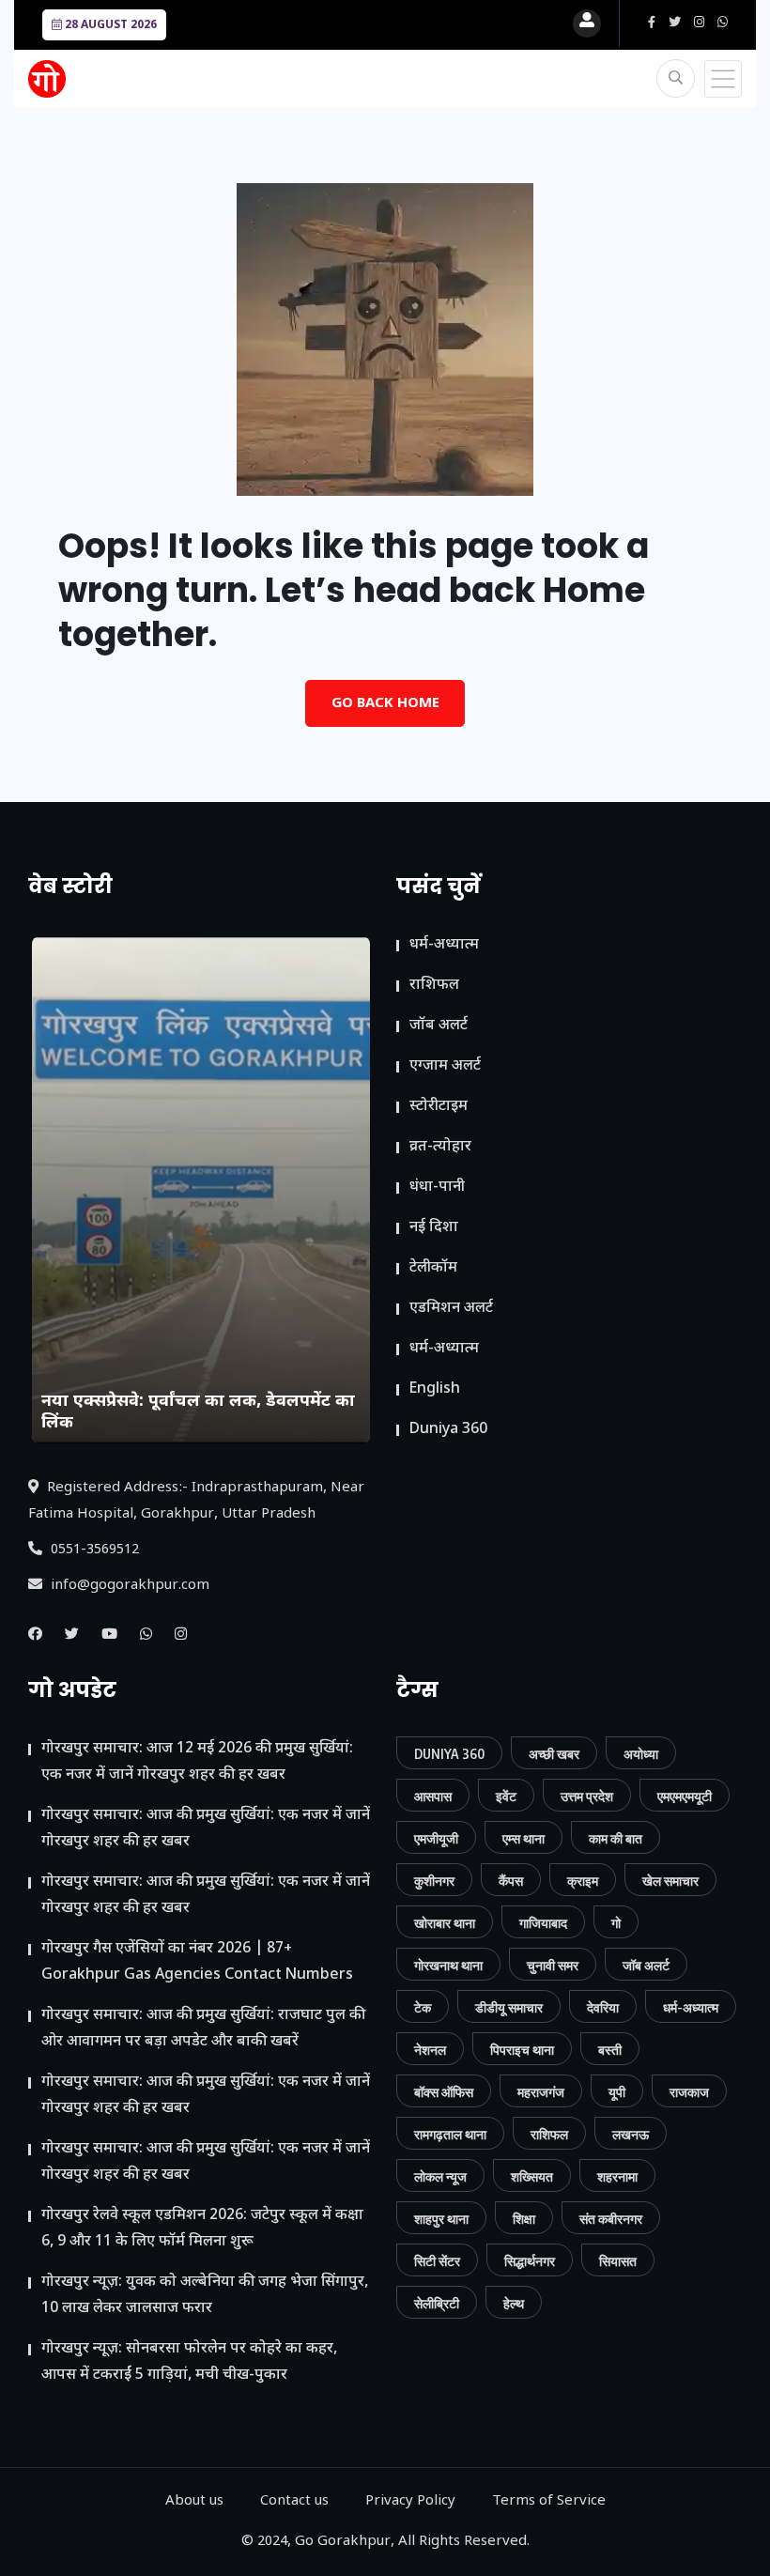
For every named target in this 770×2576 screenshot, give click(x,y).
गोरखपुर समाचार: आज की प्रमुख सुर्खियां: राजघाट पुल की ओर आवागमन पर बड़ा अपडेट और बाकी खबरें (203, 2029)
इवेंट (506, 1796)
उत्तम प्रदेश (587, 1796)
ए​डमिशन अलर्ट (451, 1309)
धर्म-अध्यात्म (444, 945)
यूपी (617, 2092)
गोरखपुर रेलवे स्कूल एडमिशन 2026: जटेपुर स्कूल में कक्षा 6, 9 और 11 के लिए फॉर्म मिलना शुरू (202, 2229)
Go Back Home (385, 704)
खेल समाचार (670, 1881)
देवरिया (603, 2007)
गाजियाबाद (543, 1923)
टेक (423, 2007)
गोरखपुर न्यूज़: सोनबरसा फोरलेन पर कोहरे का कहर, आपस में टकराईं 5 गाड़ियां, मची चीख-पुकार (189, 2362)
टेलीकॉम (433, 1268)
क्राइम (583, 1881)
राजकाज (689, 2092)
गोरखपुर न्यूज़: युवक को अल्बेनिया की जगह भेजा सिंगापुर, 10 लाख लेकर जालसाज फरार (205, 2296)
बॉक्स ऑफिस (444, 2092)
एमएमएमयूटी (685, 1796)
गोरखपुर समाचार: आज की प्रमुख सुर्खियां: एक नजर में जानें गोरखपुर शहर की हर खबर (206, 1829)
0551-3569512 (93, 1550)
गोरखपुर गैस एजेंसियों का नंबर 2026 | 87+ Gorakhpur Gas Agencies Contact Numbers (197, 1962)
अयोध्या (641, 1754)
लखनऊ (631, 2134)
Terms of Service (549, 2501)
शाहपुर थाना (441, 2219)
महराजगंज (541, 2092)
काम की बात (616, 1838)
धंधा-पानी (437, 1188)
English (435, 1389)
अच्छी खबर (554, 1754)
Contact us (294, 2501)
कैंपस (511, 1881)
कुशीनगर (434, 1881)
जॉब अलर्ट (439, 1026)
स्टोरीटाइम (439, 1107)
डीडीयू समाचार (509, 2007)
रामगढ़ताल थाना (450, 2134)
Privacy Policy (410, 2501)
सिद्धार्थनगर (530, 2261)
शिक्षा (524, 2219)
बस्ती (610, 2050)
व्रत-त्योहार (440, 1147)
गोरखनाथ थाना (448, 1965)
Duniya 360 (448, 1430)
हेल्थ (514, 2303)
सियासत (618, 2261)
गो (616, 1923)
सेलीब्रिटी (437, 2303)
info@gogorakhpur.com (128, 1586)
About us (194, 2501)
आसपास (433, 1796)
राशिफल (434, 986)
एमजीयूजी (436, 1838)
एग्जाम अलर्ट (445, 1066)
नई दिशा (434, 1228)
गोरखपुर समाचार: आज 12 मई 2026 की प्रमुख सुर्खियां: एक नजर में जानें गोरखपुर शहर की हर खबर (197, 1762)
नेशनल (430, 2050)
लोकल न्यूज (440, 2176)
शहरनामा (617, 2176)
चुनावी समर (553, 1965)
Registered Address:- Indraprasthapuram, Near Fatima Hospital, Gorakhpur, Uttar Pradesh (196, 1501)
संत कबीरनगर (611, 2219)
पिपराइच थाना (522, 2050)
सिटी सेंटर (437, 2261)
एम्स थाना (524, 1838)
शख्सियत (532, 2176)
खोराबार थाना (445, 1923)
